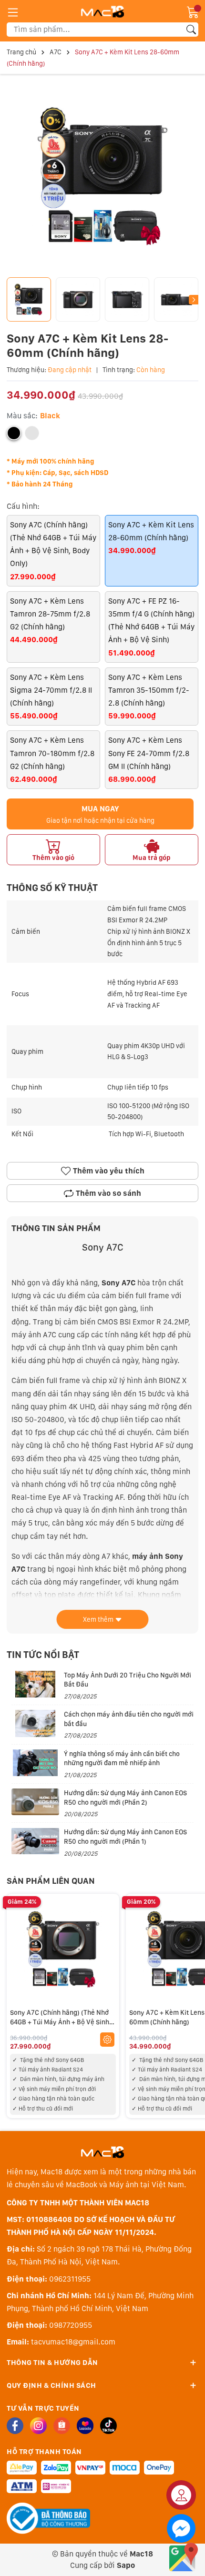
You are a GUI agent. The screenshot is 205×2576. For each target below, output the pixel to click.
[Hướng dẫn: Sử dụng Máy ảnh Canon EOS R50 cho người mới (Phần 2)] (35, 1802)
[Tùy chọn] (107, 2040)
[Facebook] (15, 2426)
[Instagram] (38, 2426)
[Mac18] (102, 2152)
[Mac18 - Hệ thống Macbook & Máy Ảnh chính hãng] (102, 11)
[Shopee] (62, 2426)
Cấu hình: (23, 506)
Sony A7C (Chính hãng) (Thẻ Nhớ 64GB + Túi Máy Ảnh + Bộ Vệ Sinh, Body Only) (60, 2022)
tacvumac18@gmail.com (73, 2342)
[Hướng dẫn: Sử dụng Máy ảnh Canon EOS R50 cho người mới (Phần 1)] (35, 1841)
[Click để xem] (102, 177)
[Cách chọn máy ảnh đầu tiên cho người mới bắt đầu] (35, 1723)
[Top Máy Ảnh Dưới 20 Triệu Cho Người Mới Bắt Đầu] (35, 1684)
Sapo (126, 2565)
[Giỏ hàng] (193, 12)
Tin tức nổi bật (43, 1655)
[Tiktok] (108, 2426)
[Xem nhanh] (107, 1930)
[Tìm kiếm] (191, 30)
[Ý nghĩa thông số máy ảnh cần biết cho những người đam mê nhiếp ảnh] (35, 1763)
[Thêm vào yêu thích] (107, 1950)
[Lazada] (85, 2426)
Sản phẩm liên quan (51, 1881)
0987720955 (71, 2325)
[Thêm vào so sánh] (107, 1970)
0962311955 (70, 2279)
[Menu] (13, 12)
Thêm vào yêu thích (109, 1171)
